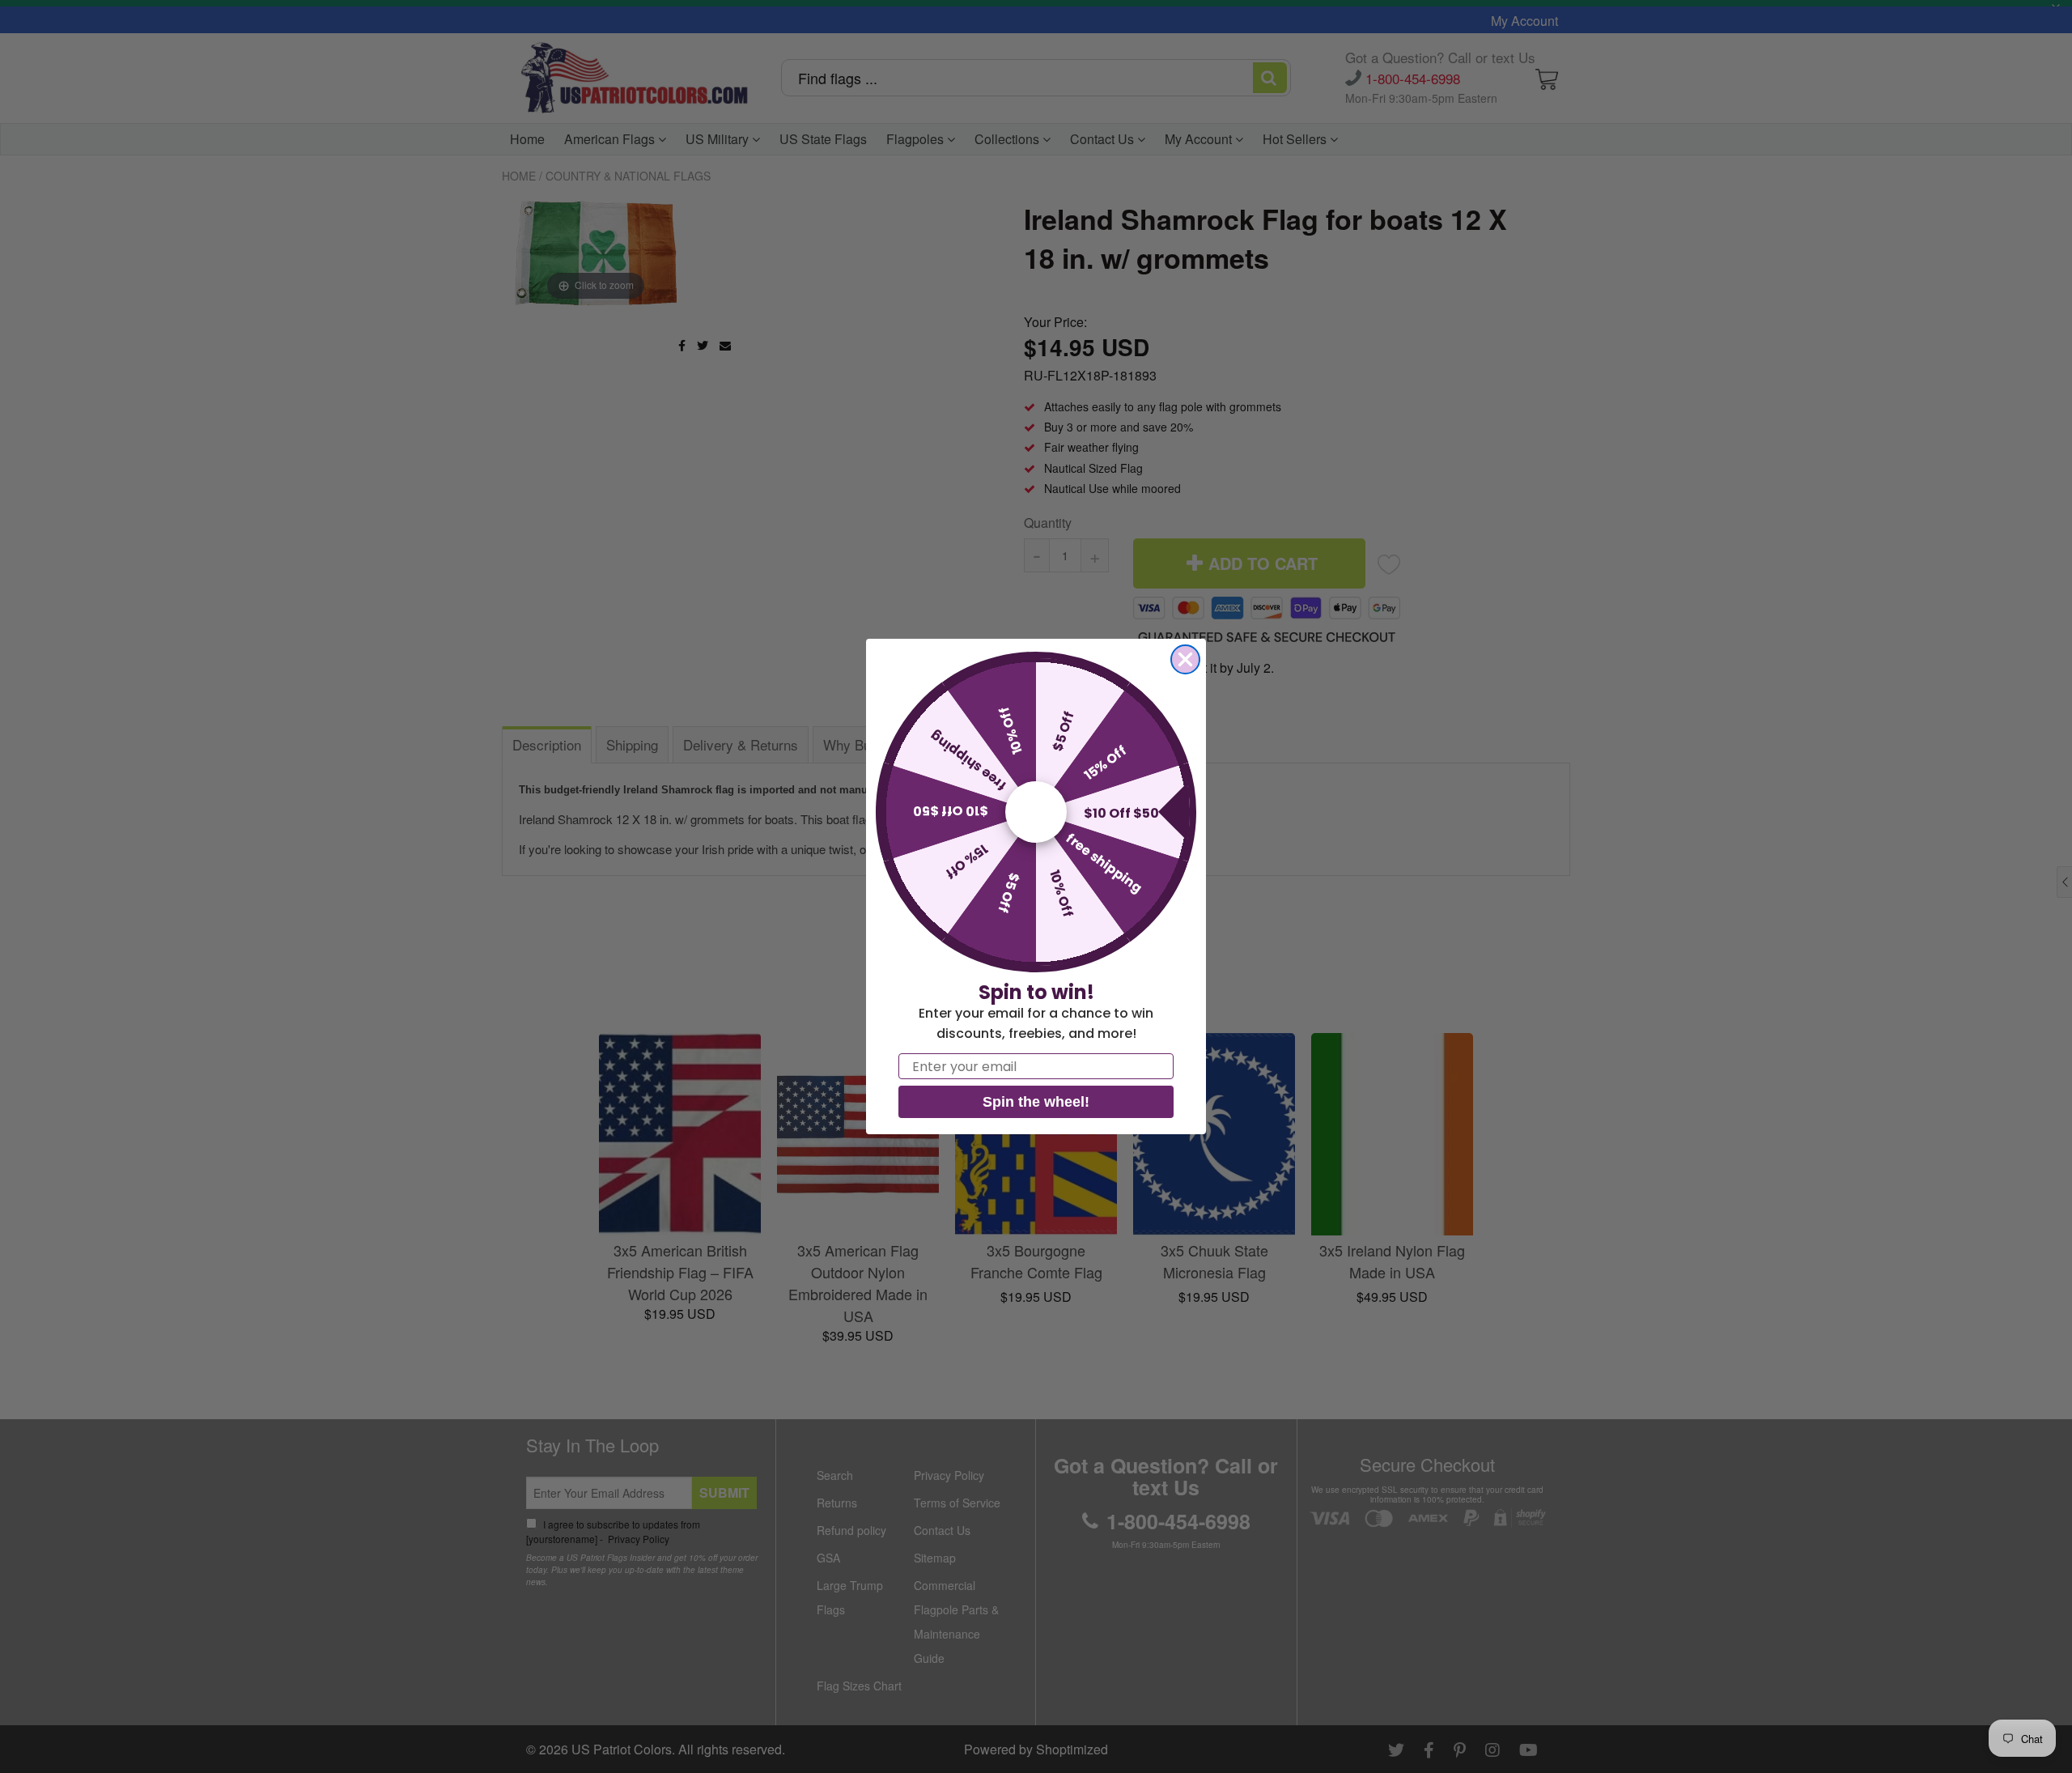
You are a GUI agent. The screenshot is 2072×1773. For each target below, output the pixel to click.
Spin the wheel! (1036, 1102)
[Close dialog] (1185, 659)
